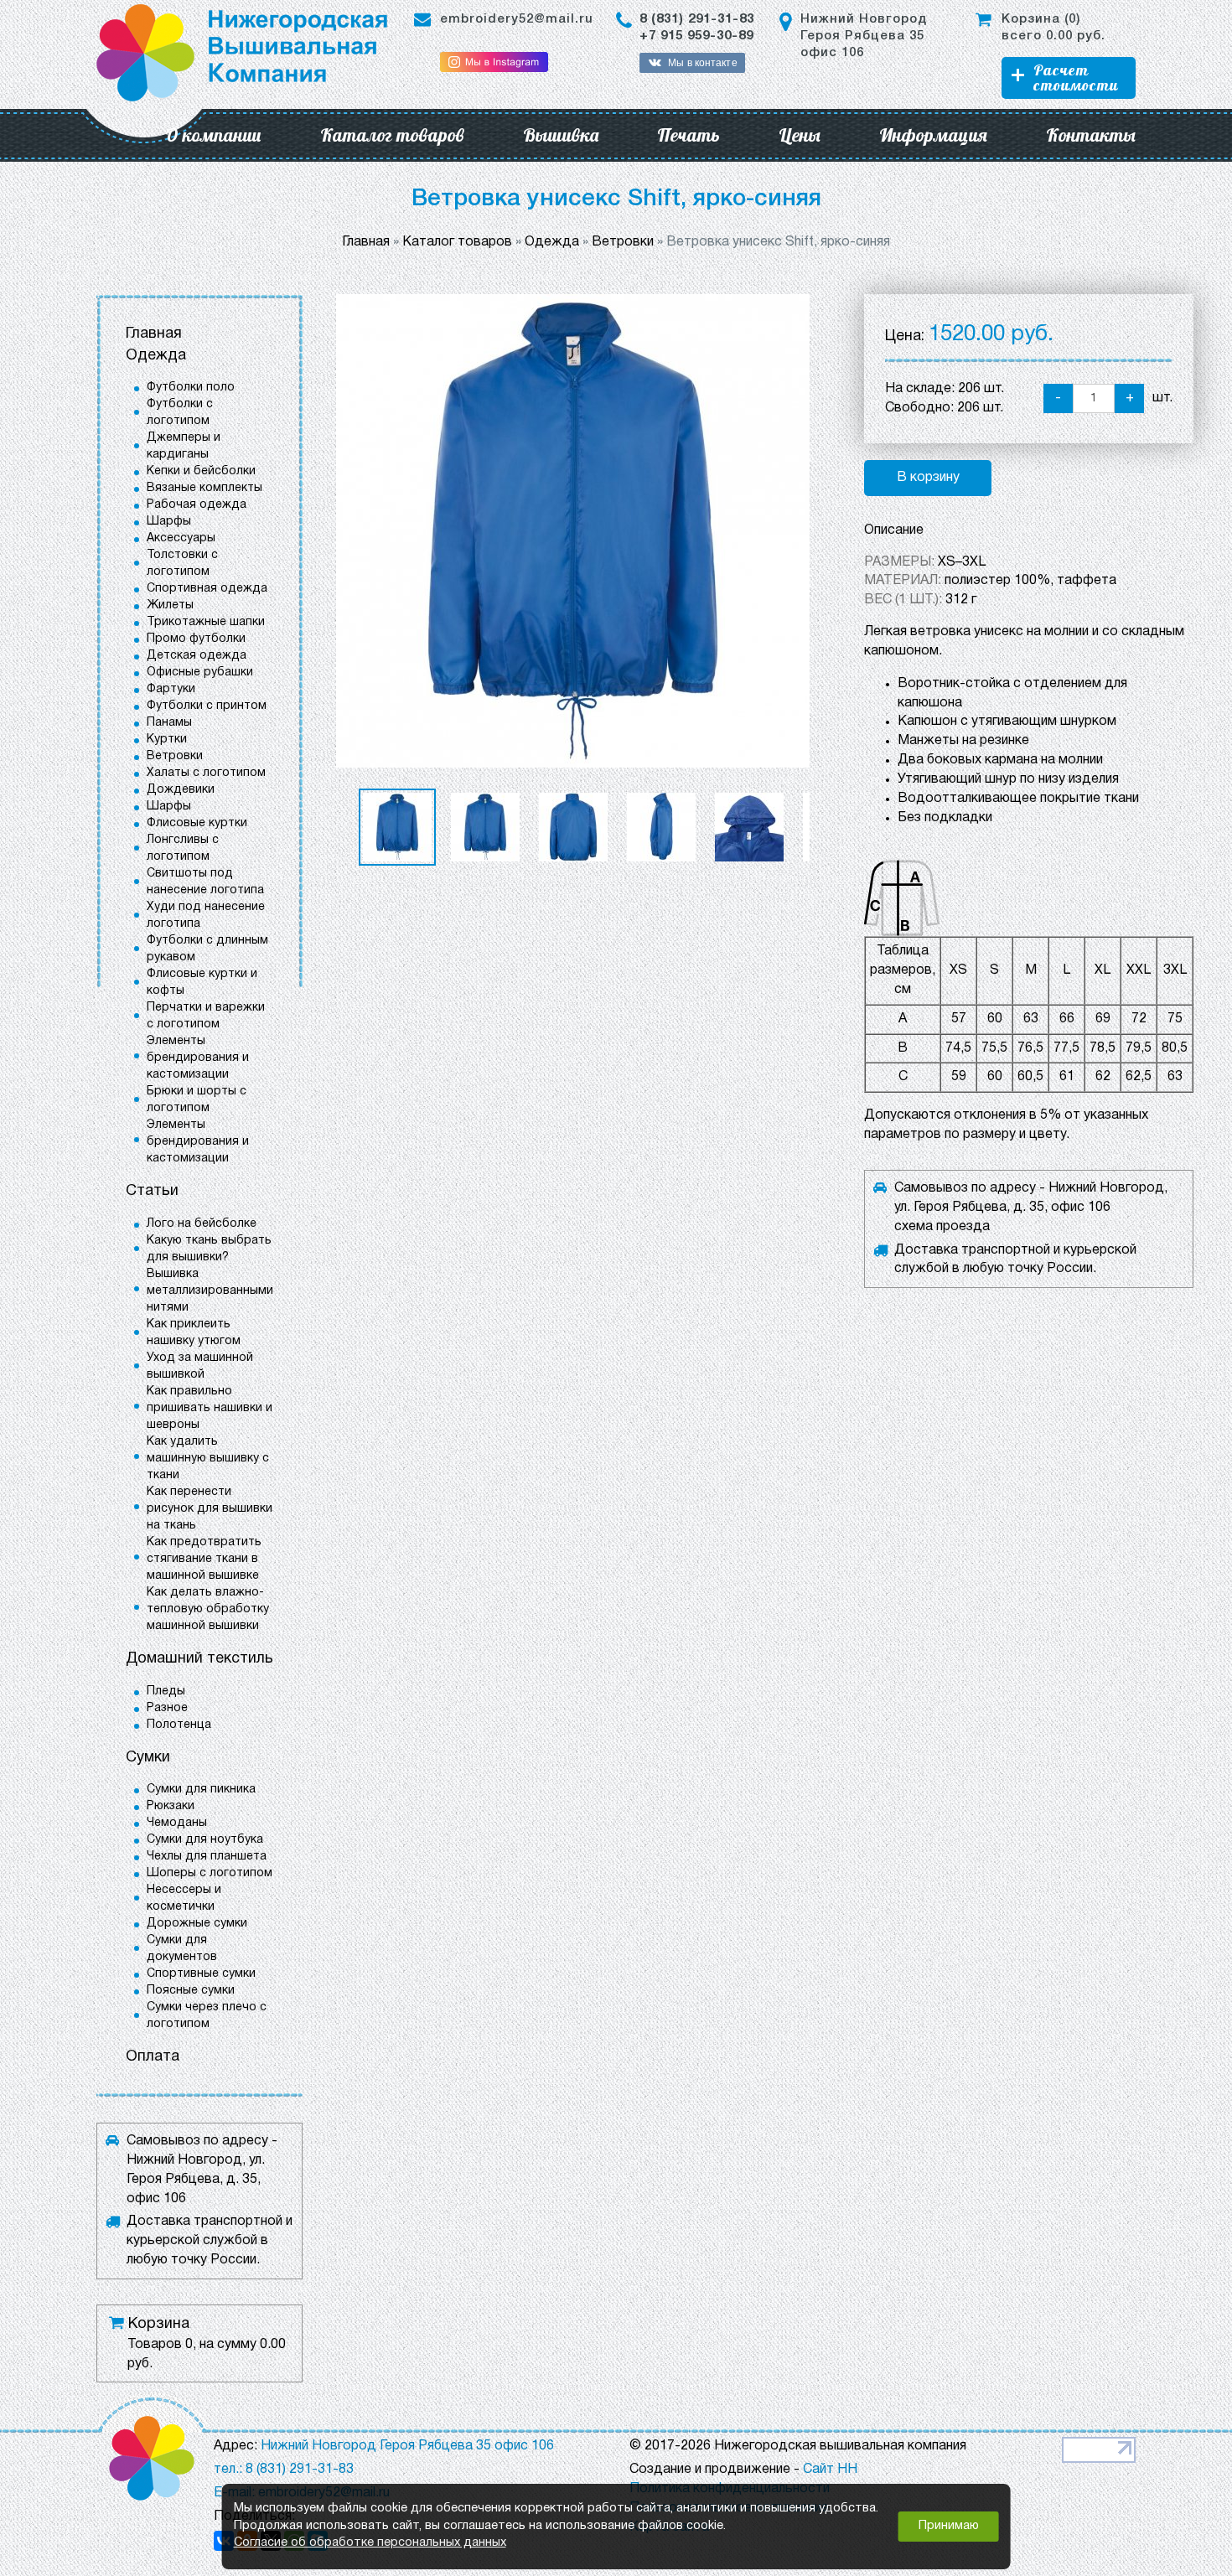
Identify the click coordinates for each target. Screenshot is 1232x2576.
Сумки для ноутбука (205, 1840)
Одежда (156, 356)
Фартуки (171, 689)
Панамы (169, 723)
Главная (154, 334)
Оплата (153, 2057)
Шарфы (169, 522)
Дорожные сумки (197, 1924)
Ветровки (175, 756)
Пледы (166, 1691)
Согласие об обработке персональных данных (370, 2543)
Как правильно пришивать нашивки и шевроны (210, 1408)
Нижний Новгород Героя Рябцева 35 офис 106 (864, 36)
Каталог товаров (392, 135)
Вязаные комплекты (204, 488)
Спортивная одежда (207, 589)
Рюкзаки (171, 1806)
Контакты (1091, 135)
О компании (213, 135)
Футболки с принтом (207, 706)
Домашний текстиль (199, 1659)
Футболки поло (191, 388)
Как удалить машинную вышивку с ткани (208, 1459)
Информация (933, 135)
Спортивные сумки (201, 1974)
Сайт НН (830, 2470)
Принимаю (949, 2526)
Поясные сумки (191, 1991)
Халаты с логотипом (206, 773)
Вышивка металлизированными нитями (210, 1291)
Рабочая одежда (197, 505)
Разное (167, 1708)
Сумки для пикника (201, 1790)
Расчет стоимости (1076, 78)
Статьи (152, 1191)
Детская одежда (197, 656)
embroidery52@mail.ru (517, 19)
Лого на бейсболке (202, 1224)
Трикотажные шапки (206, 622)
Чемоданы (177, 1823)
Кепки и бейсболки (201, 471)
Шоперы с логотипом (210, 1873)
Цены (800, 135)
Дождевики (181, 790)
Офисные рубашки (200, 672)
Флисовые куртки (197, 823)
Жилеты (170, 605)
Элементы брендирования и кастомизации (198, 1058)
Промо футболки (196, 639)
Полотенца (179, 1725)
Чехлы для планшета (207, 1857)
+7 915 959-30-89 (696, 36)
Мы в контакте (702, 63)
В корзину (928, 478)
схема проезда (942, 1227)
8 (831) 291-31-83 (697, 19)
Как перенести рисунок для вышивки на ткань (210, 1509)
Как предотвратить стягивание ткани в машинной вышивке (204, 1559)
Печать (688, 135)
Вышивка (561, 135)
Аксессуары (181, 538)
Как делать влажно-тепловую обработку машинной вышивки (208, 1609)
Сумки (148, 1758)
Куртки (167, 740)
